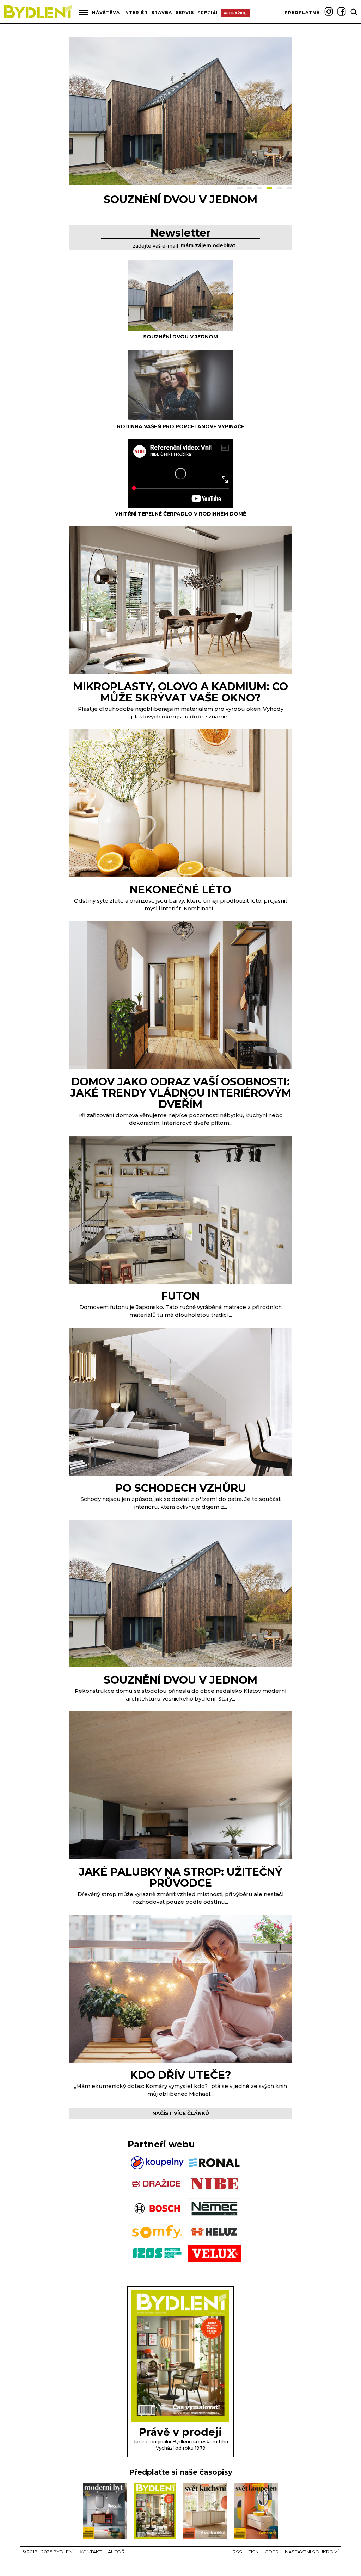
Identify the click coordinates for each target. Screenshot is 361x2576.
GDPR (272, 2552)
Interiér (136, 13)
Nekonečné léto (180, 890)
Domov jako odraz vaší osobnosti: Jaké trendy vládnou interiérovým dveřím (181, 1093)
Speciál (208, 13)
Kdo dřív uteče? (181, 2075)
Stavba (162, 13)
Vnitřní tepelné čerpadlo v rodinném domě (180, 514)
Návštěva (106, 13)
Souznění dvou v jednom (180, 337)
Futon (180, 1296)
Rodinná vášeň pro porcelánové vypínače (181, 426)
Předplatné (302, 13)
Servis (185, 13)
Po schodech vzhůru (181, 1488)
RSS (237, 2552)
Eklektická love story (180, 199)
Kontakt (91, 2552)
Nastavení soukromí (312, 2552)
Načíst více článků (181, 2113)
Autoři (117, 2552)
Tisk (253, 2552)
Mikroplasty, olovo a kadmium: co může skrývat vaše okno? (180, 692)
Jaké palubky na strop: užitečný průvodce (180, 1878)
